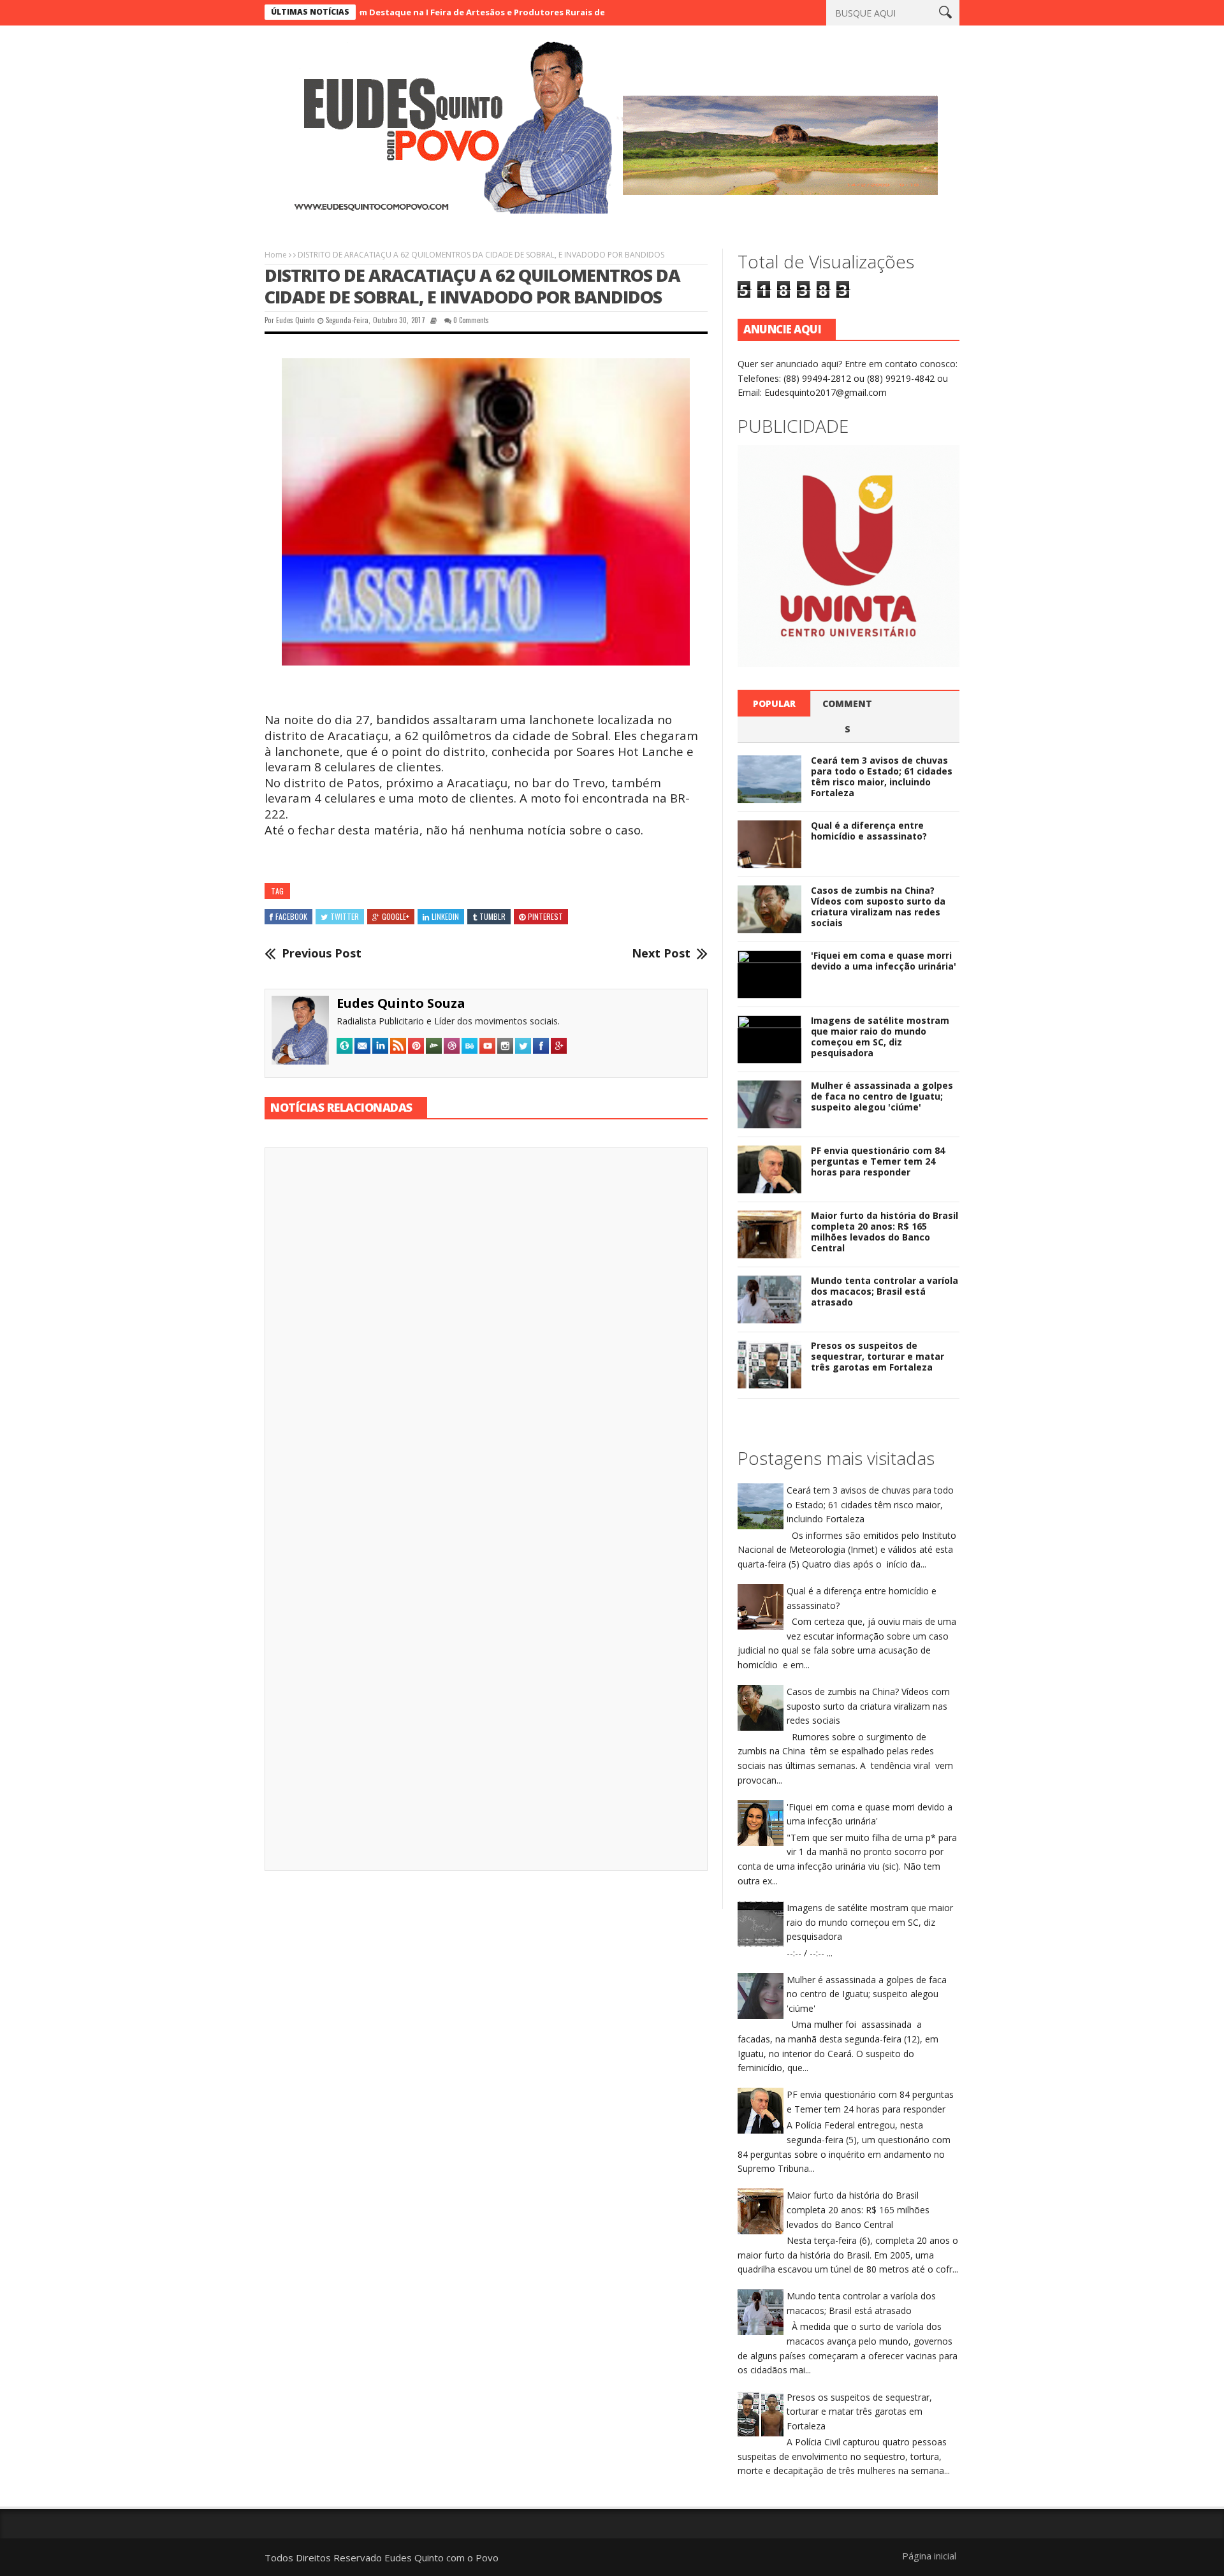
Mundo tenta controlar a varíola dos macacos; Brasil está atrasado (885, 1291)
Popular (774, 703)
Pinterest (545, 916)
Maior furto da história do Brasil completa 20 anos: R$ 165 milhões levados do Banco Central (885, 1231)
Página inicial (929, 2556)
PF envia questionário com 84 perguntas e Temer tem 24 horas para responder (878, 1161)
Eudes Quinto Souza (401, 1003)
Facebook (291, 916)
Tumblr (492, 916)
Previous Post (322, 954)
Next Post (661, 954)
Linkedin (445, 916)
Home (276, 255)
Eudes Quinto (295, 320)
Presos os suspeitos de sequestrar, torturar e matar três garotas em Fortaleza (878, 1356)
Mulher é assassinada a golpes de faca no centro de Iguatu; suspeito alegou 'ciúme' (882, 1096)
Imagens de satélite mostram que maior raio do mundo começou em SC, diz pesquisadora (880, 1036)
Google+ (396, 916)
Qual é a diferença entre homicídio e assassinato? (869, 831)
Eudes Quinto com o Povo (441, 2558)
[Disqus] (486, 1335)
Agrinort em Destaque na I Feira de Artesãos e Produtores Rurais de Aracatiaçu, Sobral (424, 12)
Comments (847, 716)
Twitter (345, 916)
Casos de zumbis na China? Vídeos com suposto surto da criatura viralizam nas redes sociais (878, 906)
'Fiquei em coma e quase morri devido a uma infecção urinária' (884, 961)
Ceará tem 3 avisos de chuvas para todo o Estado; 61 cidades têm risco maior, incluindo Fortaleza (882, 776)
